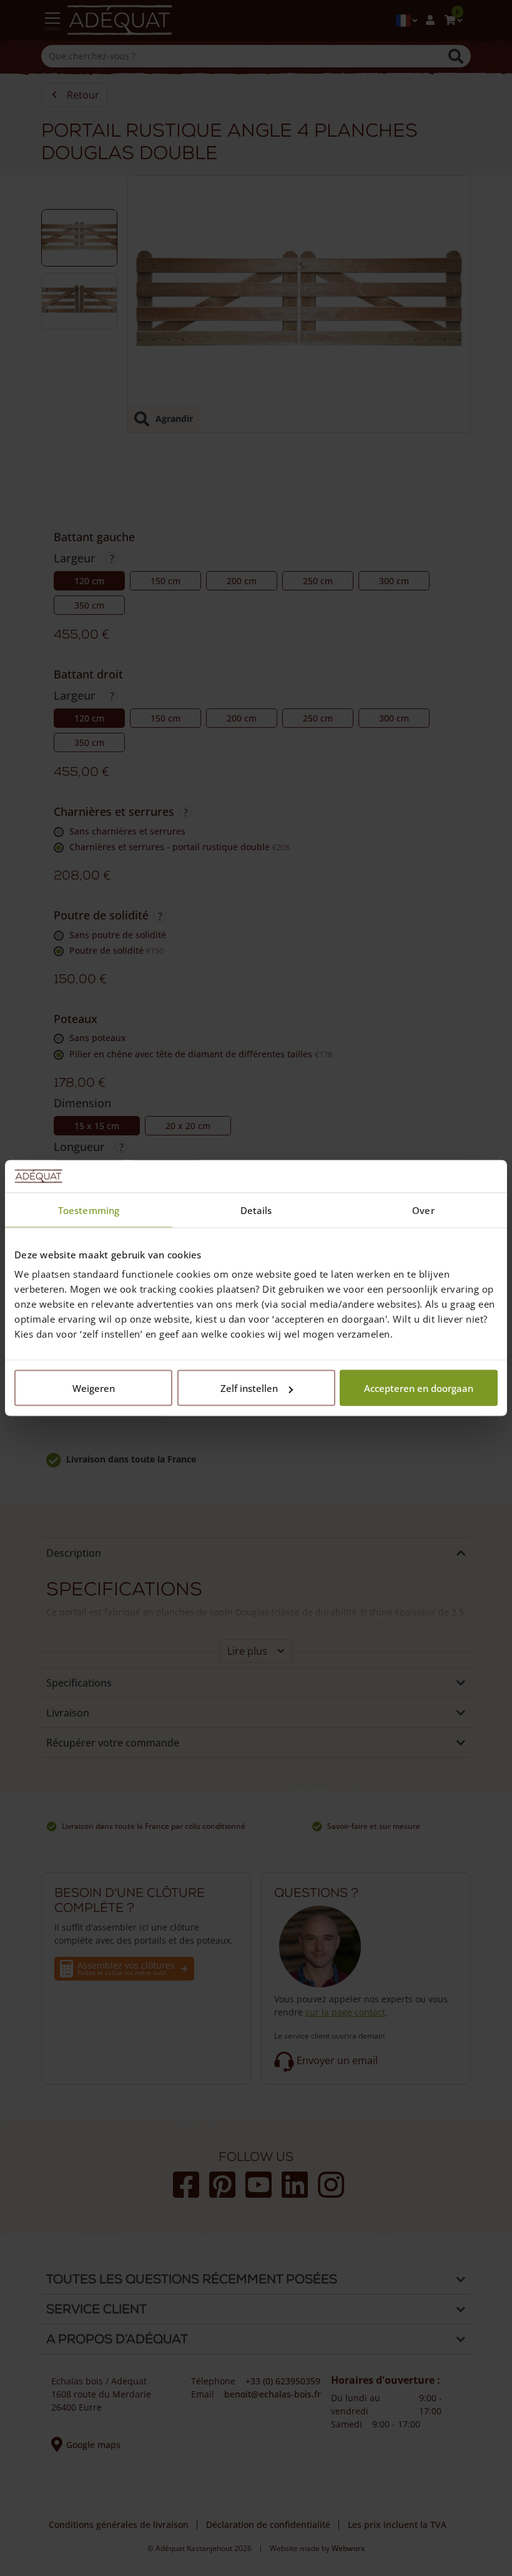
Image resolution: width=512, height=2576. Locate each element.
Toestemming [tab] (89, 1210)
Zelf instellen (249, 1388)
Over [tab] (423, 1210)
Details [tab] (256, 1210)
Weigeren (94, 1388)
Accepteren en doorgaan (419, 1388)
